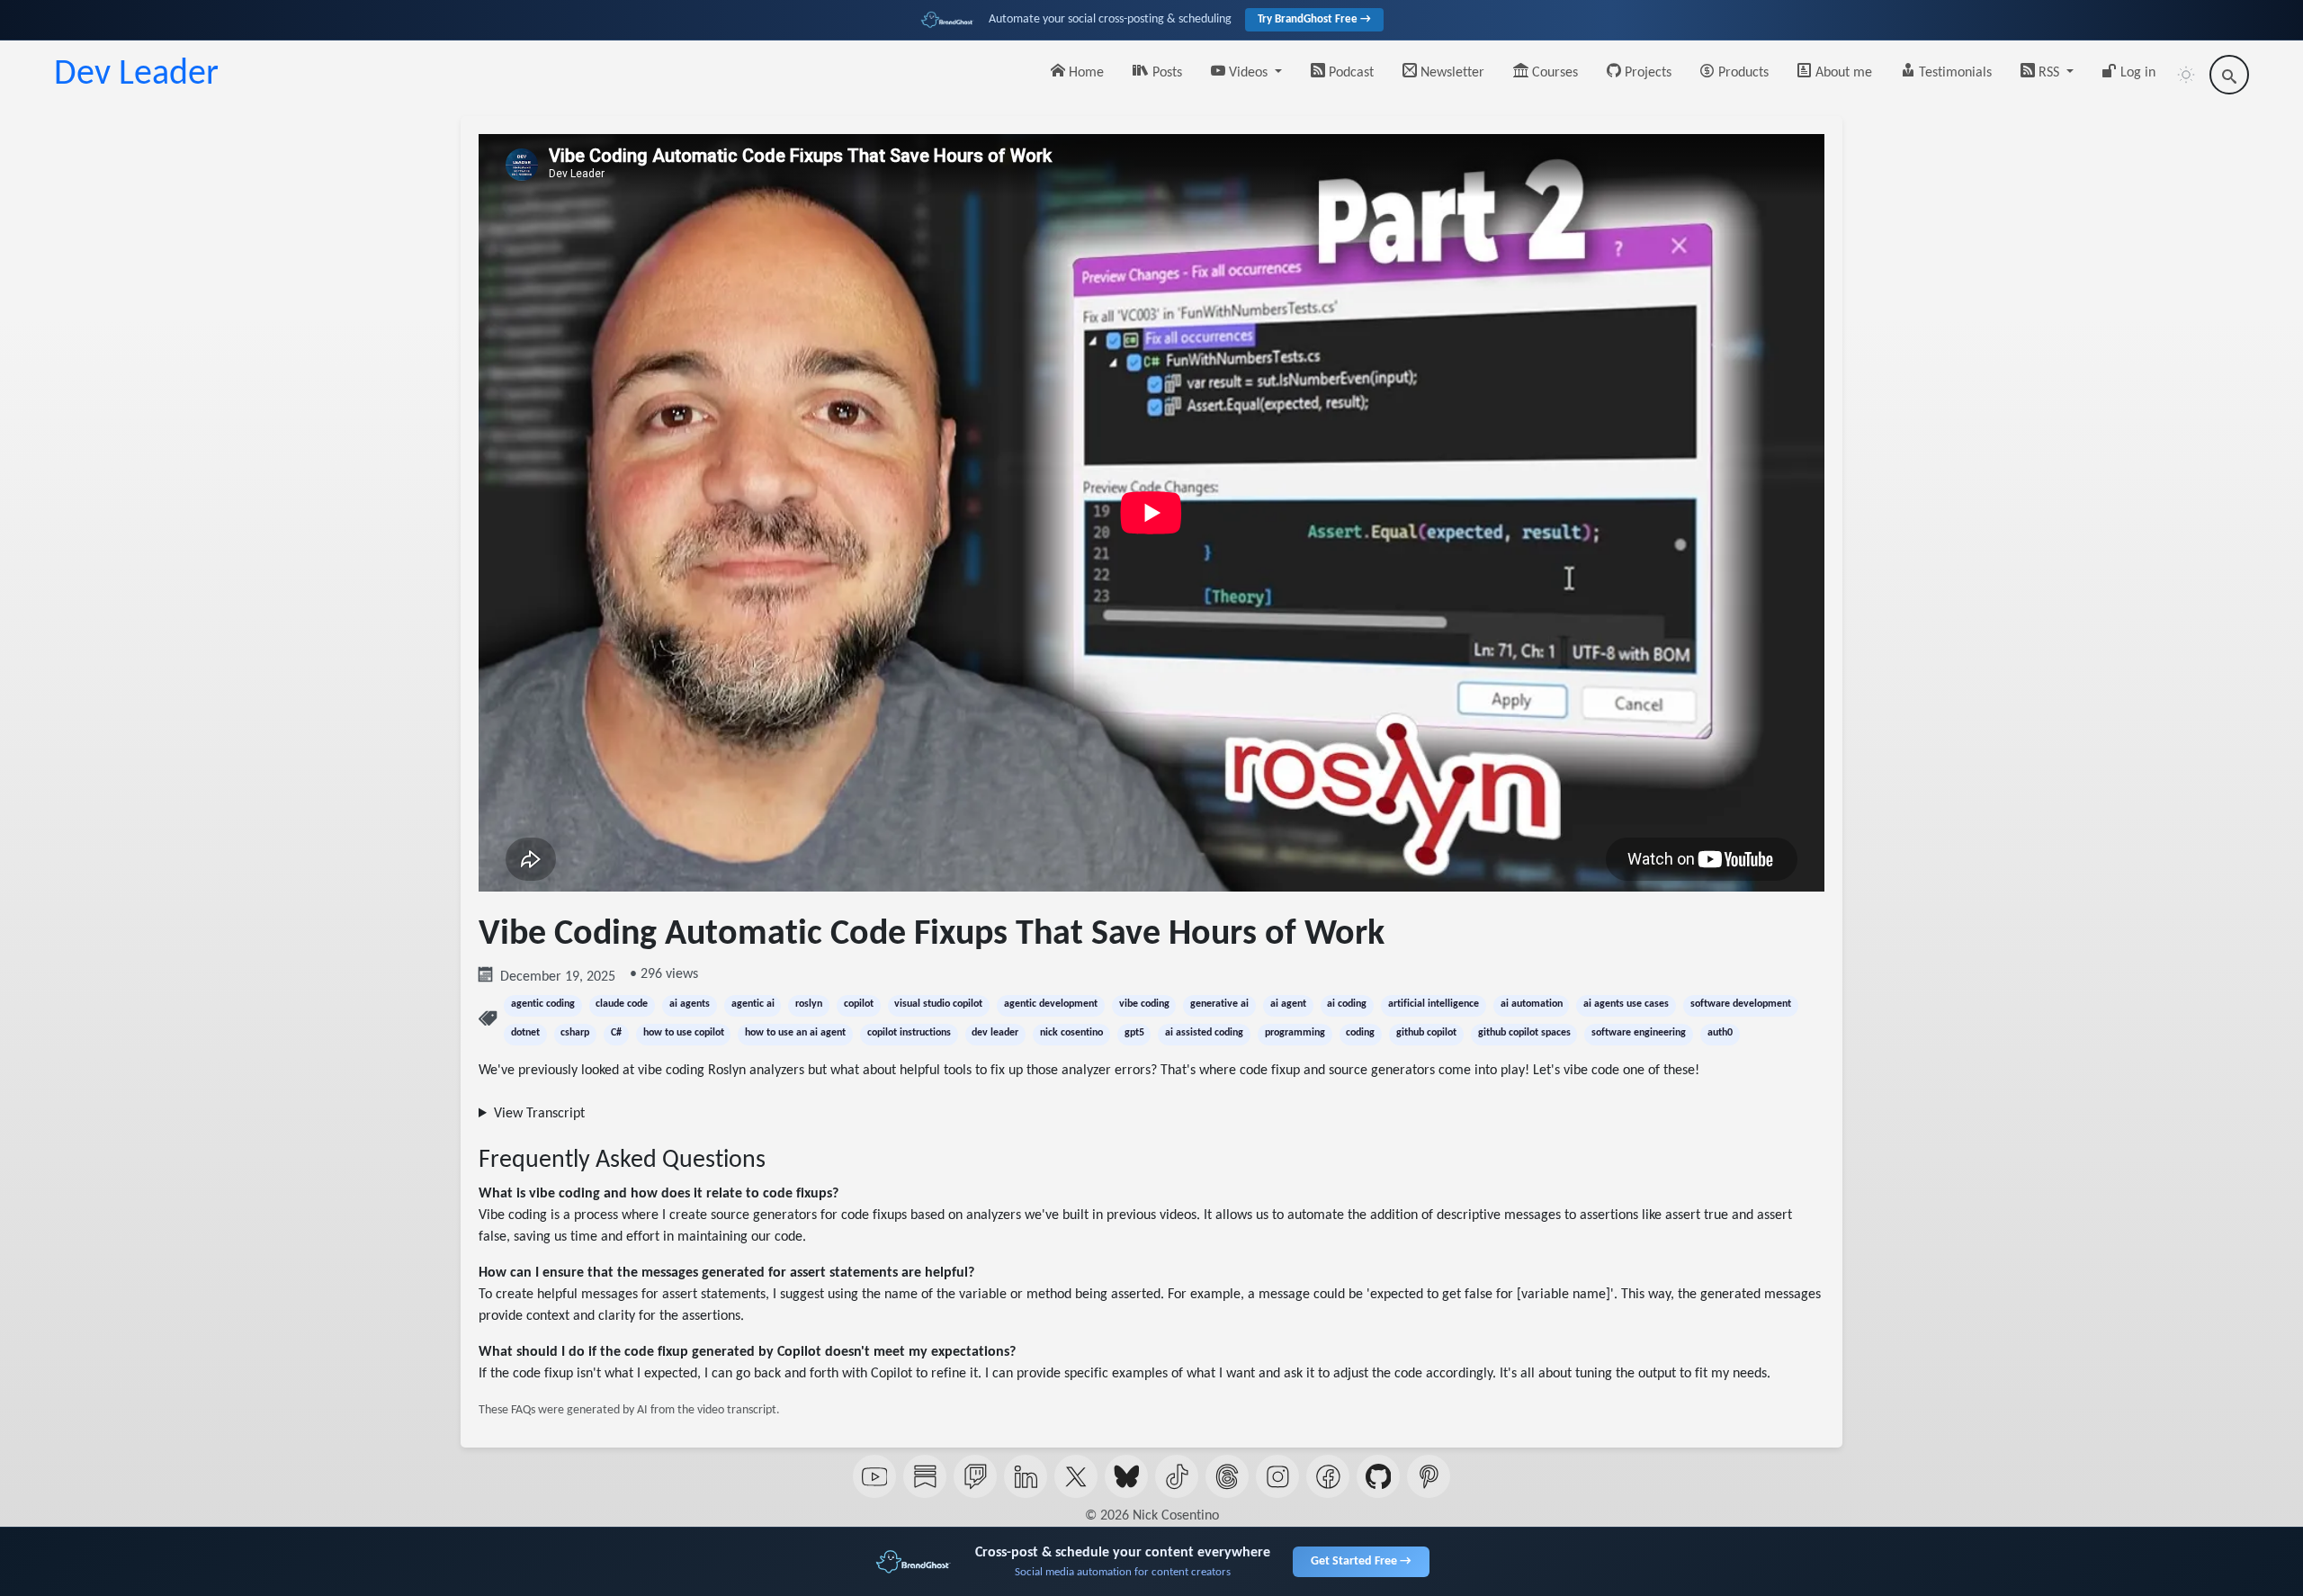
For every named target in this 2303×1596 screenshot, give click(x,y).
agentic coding (543, 1004)
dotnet (525, 1033)
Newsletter (1451, 73)
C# (616, 1033)
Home (1084, 73)
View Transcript (539, 1114)
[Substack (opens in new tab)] (925, 1476)
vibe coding (1144, 1004)
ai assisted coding (1204, 1033)
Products (1742, 73)
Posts (1165, 73)
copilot (859, 1004)
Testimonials (1954, 73)
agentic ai (753, 1004)
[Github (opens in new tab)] (1378, 1476)
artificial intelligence (1434, 1004)
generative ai (1219, 1004)
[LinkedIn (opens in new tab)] (1026, 1476)
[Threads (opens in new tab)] (1227, 1476)
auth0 (1720, 1033)
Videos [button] (1248, 73)
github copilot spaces (1524, 1033)
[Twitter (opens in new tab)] (1076, 1476)
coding (1360, 1033)
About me (1842, 73)
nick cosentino (1071, 1033)
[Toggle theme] (2186, 75)
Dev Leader (136, 75)
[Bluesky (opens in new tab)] (1126, 1476)
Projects (1646, 73)
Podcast (1349, 73)
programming (1295, 1033)
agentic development (1051, 1004)
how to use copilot (684, 1033)
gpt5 (1134, 1033)
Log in (2136, 73)
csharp (575, 1033)
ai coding (1347, 1004)
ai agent (1288, 1004)
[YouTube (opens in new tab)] (874, 1476)
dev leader (995, 1033)
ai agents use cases (1626, 1004)
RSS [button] (2049, 73)
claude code (622, 1004)
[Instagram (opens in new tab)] (1277, 1476)
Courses (1553, 73)
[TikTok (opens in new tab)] (1177, 1476)
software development (1741, 1004)
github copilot (1426, 1033)
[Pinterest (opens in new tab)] (1429, 1476)
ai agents (690, 1004)
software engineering (1639, 1033)
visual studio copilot (938, 1004)
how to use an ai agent (795, 1033)
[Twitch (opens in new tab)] (975, 1476)
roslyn (809, 1004)
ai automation (1532, 1004)
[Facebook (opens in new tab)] (1328, 1476)
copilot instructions (909, 1033)
